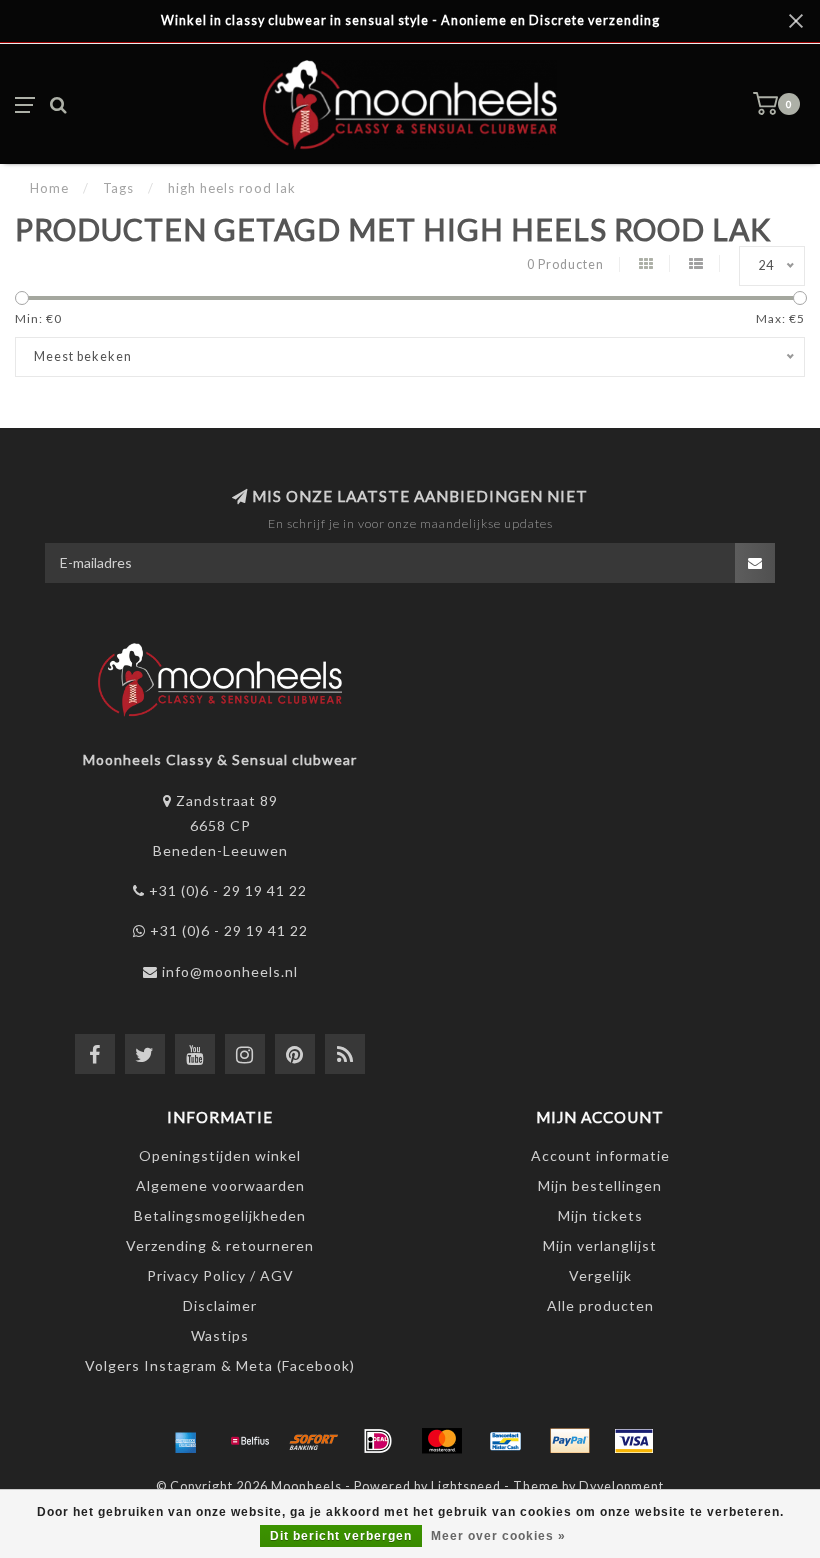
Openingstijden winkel (220, 1155)
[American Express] (186, 1441)
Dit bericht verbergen (341, 1536)
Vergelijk (600, 1275)
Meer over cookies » (498, 1536)
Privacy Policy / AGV (220, 1275)
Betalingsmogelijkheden (220, 1215)
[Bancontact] (506, 1441)
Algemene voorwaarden (220, 1185)
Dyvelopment (621, 1486)
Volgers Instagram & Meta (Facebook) (220, 1365)
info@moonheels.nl (230, 971)
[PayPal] (570, 1441)
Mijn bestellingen (600, 1185)
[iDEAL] (378, 1441)
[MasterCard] (442, 1441)
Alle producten (600, 1305)
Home (49, 188)
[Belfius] (250, 1441)
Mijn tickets (600, 1215)
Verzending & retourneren (220, 1245)
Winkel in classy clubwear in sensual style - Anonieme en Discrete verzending (410, 20)
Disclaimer (220, 1305)
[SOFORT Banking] (314, 1441)
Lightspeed (466, 1486)
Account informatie (600, 1155)
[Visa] (634, 1441)
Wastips (220, 1335)
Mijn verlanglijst (600, 1245)
